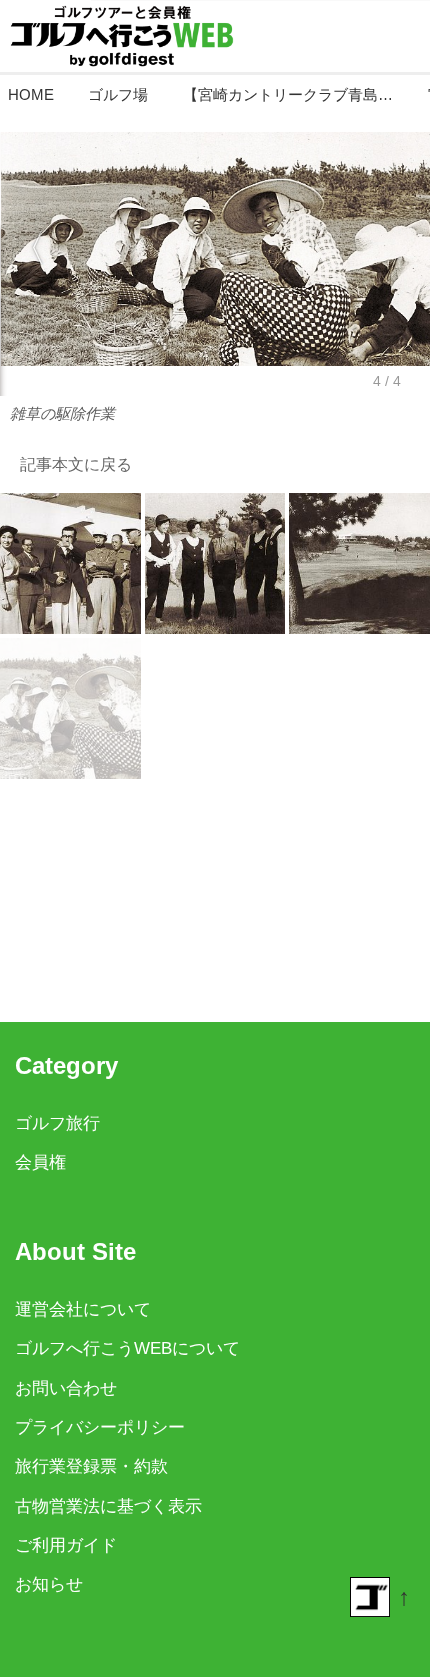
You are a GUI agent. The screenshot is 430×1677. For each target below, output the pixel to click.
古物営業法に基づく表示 (108, 1506)
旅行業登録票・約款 (91, 1466)
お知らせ (49, 1584)
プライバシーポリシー (100, 1427)
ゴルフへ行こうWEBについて (127, 1348)
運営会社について (83, 1309)
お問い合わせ (66, 1388)
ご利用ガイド (66, 1545)
